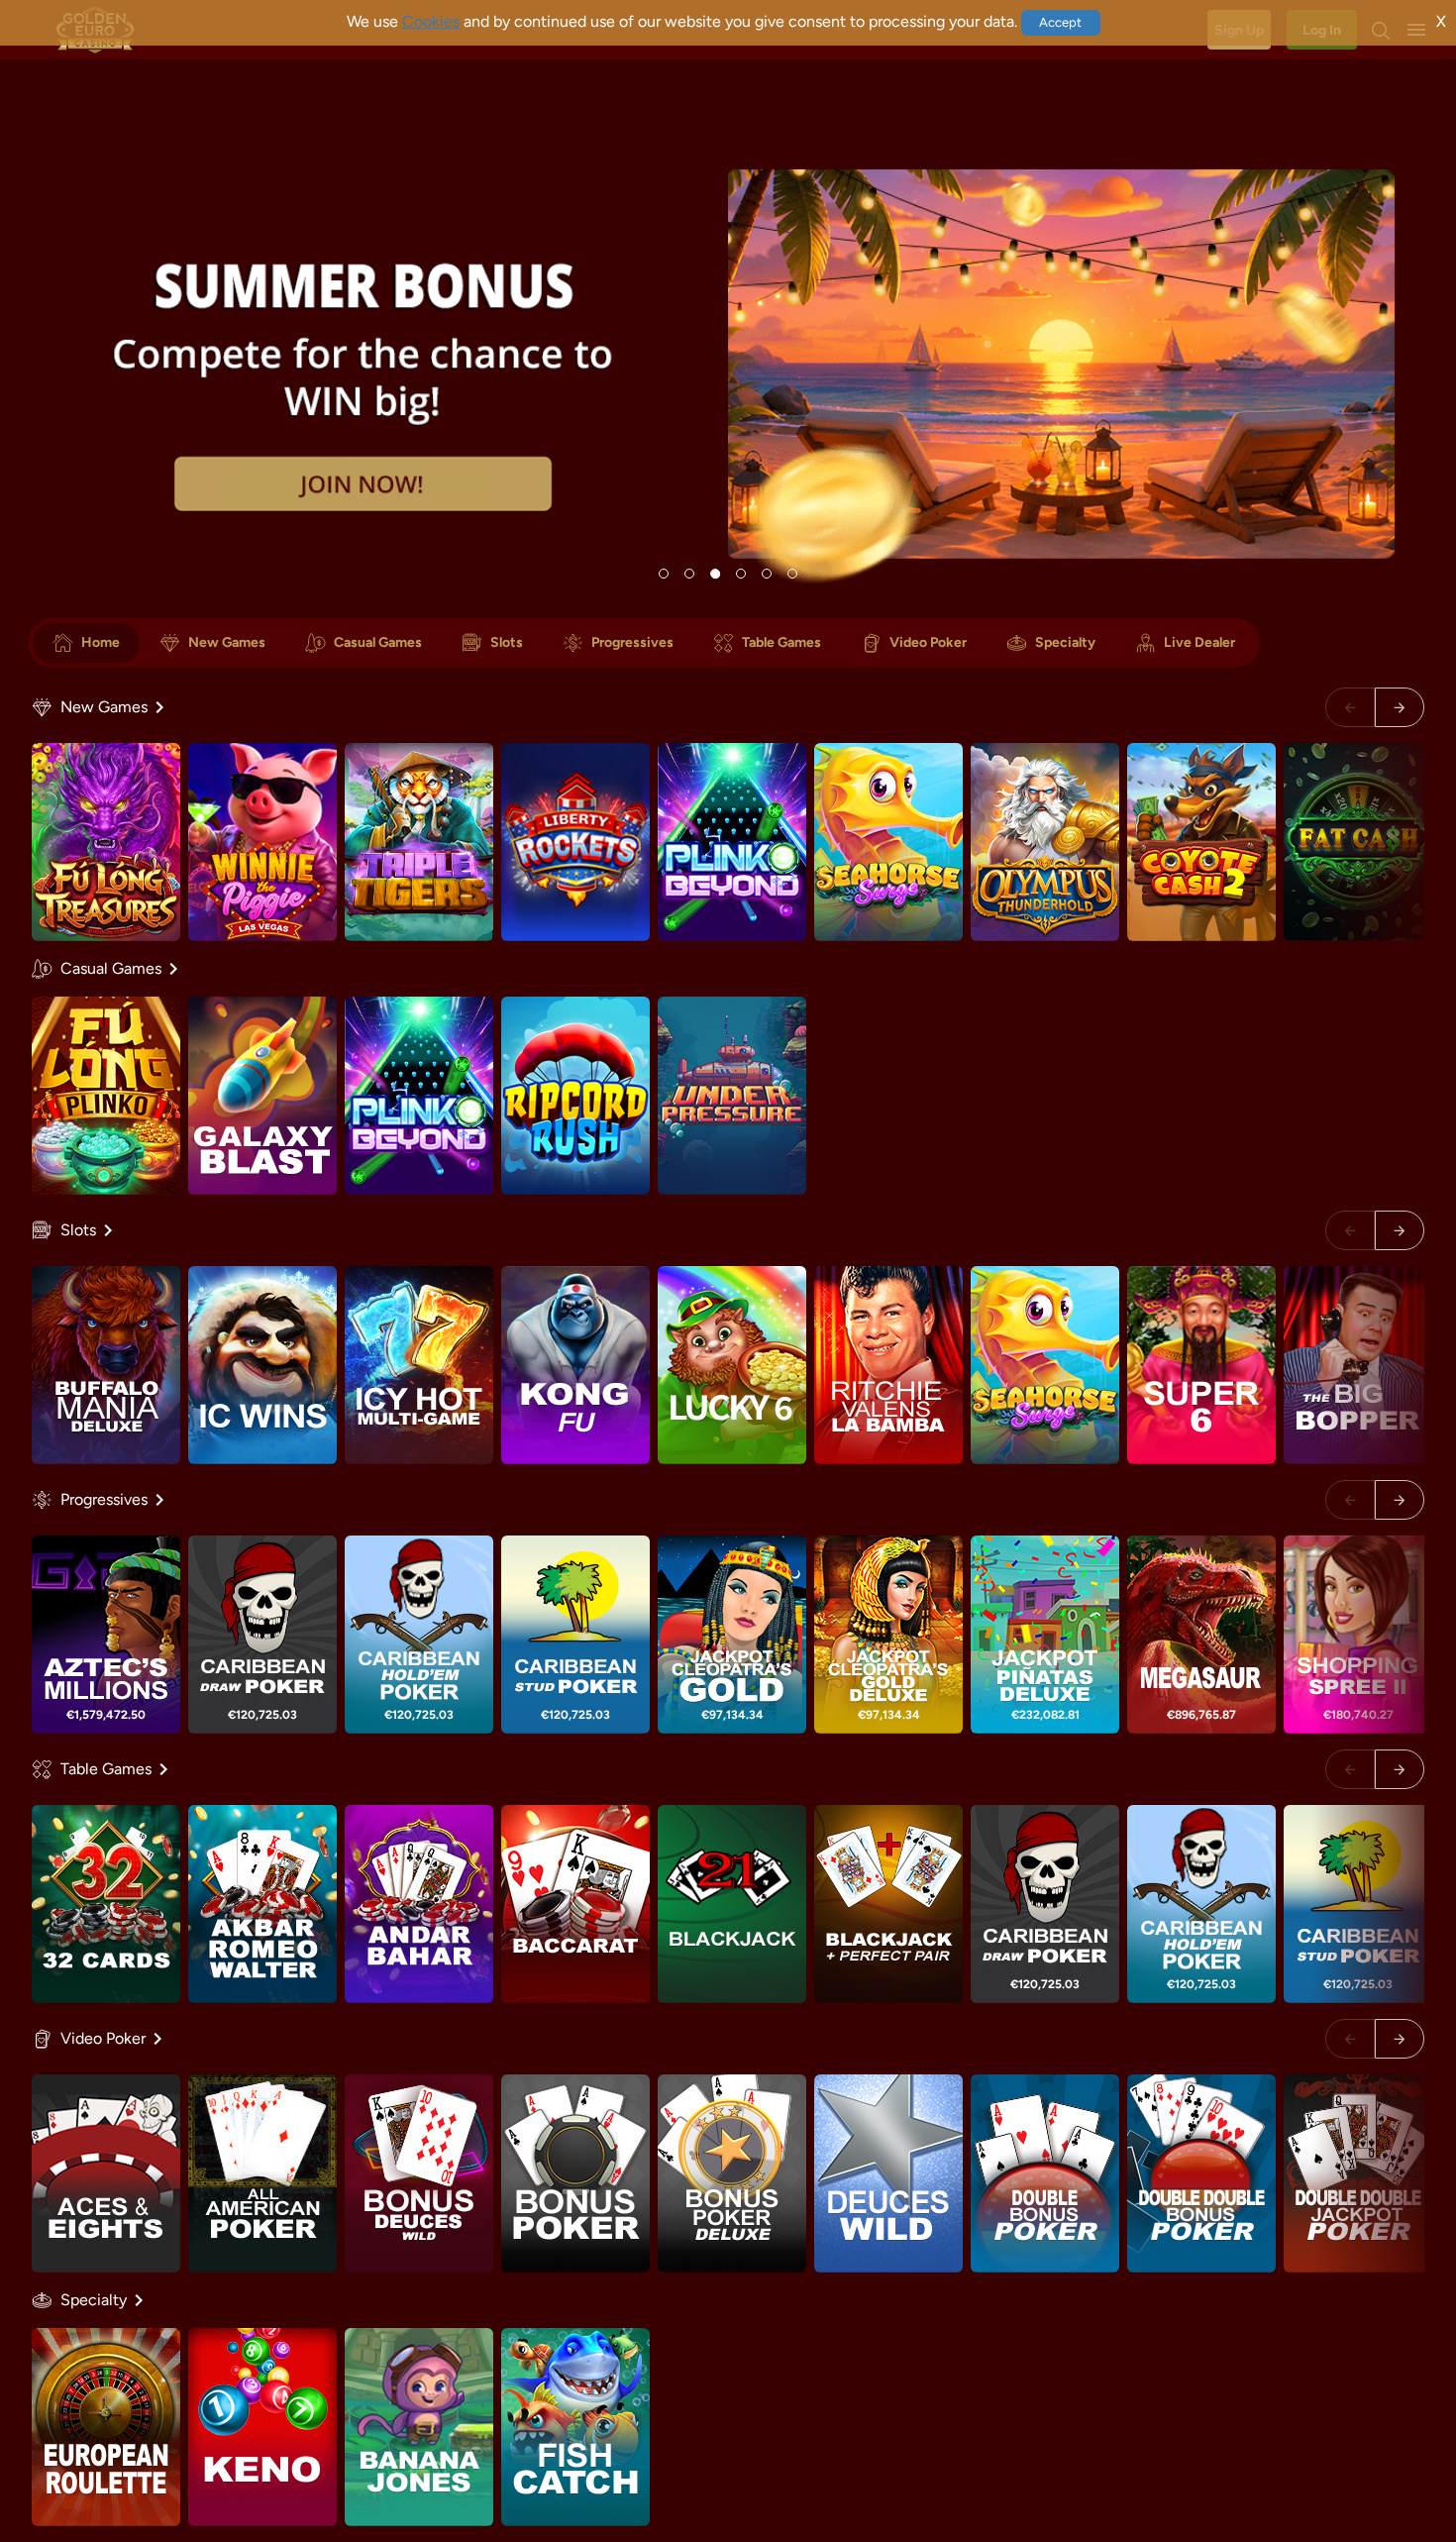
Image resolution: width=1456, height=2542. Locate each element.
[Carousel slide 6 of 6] (792, 574)
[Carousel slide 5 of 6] (767, 574)
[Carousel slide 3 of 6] (715, 574)
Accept (1060, 22)
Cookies (431, 21)
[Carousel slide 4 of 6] (741, 574)
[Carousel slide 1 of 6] (664, 574)
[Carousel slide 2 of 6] (689, 574)
